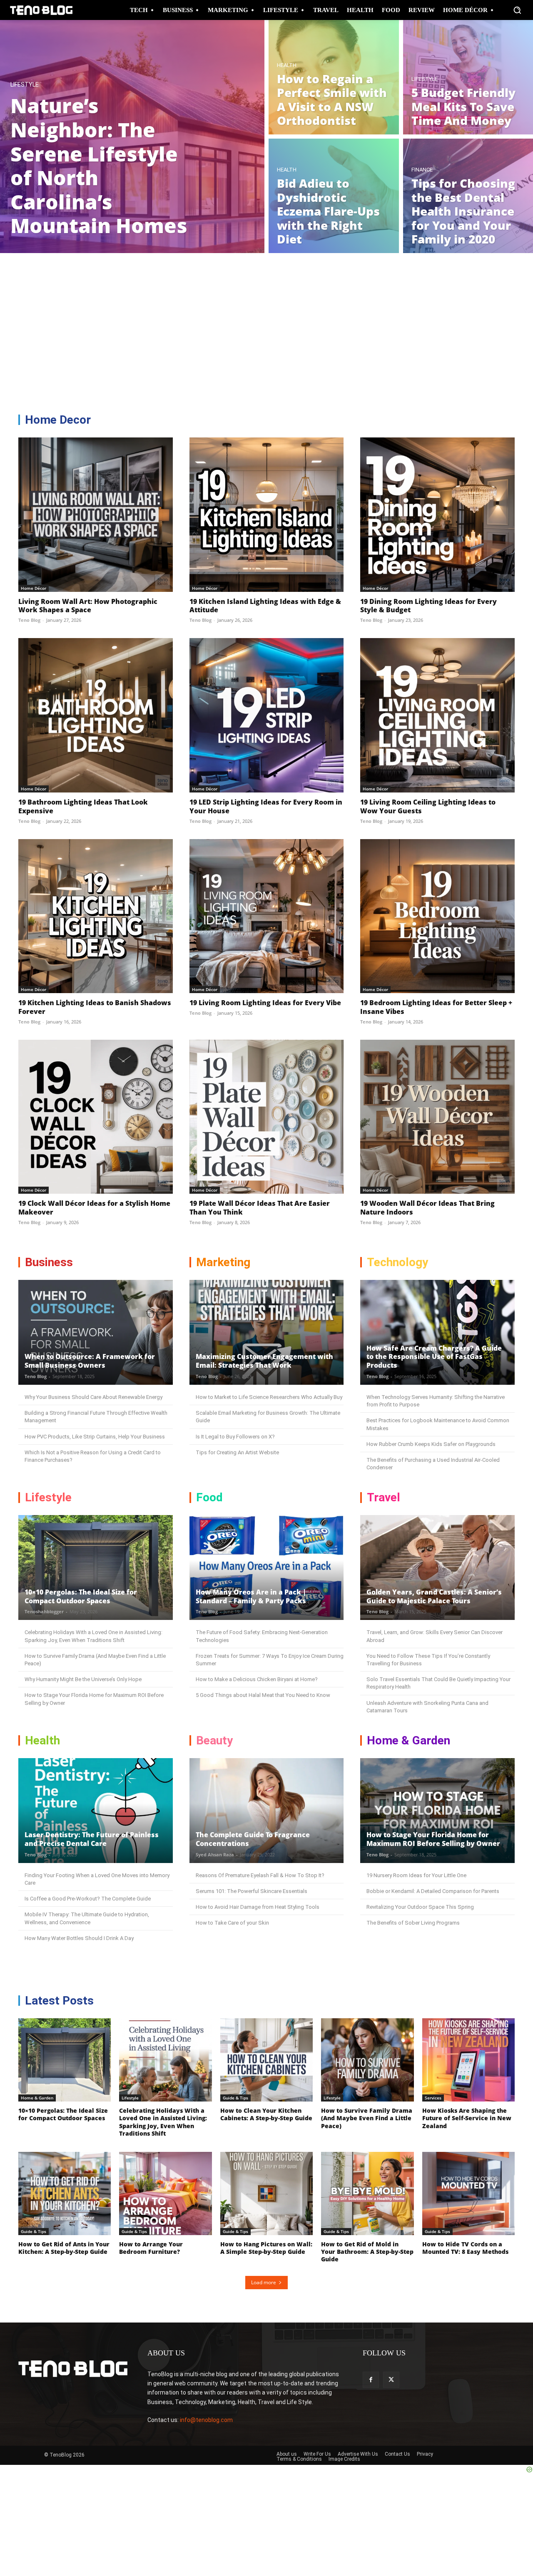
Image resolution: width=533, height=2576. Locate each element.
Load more (264, 2282)
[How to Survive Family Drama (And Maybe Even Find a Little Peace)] (367, 2060)
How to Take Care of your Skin (232, 1923)
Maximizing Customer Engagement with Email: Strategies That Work (264, 1361)
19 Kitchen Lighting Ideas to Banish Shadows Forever (95, 1007)
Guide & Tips (235, 2098)
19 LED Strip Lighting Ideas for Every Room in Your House (266, 806)
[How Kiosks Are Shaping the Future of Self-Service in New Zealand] (468, 2060)
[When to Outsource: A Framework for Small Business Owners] (96, 1332)
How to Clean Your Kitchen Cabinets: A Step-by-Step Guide (266, 2114)
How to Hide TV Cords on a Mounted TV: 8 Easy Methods (465, 2248)
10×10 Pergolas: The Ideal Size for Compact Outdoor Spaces (81, 1596)
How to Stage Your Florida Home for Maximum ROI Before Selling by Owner (433, 1839)
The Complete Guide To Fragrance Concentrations (253, 1839)
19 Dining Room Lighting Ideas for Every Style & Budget (428, 606)
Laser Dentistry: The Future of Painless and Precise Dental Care (92, 1839)
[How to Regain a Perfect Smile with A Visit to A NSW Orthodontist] (334, 77)
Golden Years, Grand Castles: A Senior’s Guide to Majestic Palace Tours (434, 1596)
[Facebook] (371, 2380)
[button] (517, 10)
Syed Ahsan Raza (215, 1854)
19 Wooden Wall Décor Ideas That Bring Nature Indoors (427, 1208)
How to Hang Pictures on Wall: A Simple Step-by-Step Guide (266, 2248)
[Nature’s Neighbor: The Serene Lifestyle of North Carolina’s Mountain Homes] (132, 137)
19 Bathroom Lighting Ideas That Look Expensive (83, 806)
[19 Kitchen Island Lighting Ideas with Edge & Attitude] (267, 515)
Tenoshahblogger (44, 1611)
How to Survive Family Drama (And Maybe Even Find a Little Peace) (367, 2118)
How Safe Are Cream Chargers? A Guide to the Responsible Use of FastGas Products (434, 1357)
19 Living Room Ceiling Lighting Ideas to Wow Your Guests (428, 806)
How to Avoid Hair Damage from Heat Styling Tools (258, 1907)
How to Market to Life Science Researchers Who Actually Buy (269, 1397)
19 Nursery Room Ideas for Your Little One (416, 1875)
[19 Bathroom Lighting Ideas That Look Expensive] (96, 715)
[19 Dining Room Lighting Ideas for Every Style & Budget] (437, 515)
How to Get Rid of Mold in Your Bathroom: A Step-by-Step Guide (367, 2252)
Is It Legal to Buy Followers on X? (235, 1437)
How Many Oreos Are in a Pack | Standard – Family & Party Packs (251, 1596)
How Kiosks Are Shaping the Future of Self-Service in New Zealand (467, 2118)
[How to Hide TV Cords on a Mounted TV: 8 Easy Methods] (468, 2193)
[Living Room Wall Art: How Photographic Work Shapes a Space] (96, 515)
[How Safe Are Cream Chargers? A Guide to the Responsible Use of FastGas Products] (437, 1332)
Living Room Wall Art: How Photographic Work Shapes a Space (88, 606)
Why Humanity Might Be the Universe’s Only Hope (83, 1679)
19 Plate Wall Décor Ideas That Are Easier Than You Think (260, 1208)
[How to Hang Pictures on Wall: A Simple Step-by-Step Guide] (266, 2193)
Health (287, 65)
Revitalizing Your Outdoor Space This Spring (420, 1907)
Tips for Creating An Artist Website (237, 1452)
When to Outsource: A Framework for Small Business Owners (90, 1361)
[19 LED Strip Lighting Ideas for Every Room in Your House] (267, 715)
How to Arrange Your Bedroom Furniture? (151, 2248)
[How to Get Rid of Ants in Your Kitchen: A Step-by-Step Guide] (65, 2193)
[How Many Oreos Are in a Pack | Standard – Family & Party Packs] (267, 1567)
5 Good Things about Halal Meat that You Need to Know (263, 1695)
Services (433, 2098)
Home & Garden (37, 2098)
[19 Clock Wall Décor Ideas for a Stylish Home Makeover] (96, 1117)
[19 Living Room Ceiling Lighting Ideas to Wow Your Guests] (437, 715)
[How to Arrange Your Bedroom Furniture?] (165, 2193)
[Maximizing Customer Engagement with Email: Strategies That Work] (267, 1332)
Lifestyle (25, 85)
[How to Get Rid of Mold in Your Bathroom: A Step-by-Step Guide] (367, 2193)
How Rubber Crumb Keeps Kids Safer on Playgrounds (431, 1444)
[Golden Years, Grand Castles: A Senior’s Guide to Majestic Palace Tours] (437, 1567)
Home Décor (34, 588)
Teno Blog (29, 620)
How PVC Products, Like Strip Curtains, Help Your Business (95, 1437)
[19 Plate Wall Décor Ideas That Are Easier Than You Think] (267, 1117)
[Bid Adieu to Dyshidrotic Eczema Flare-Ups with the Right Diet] (334, 196)
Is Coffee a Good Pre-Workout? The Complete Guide (88, 1899)
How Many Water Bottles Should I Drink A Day (79, 1938)
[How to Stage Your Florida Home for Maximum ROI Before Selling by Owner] (437, 1811)
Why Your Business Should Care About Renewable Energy (93, 1397)
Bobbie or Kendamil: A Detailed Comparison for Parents (433, 1891)
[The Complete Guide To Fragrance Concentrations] (267, 1811)
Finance (422, 170)
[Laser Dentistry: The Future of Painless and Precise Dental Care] (96, 1811)
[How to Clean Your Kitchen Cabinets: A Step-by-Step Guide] (266, 2060)
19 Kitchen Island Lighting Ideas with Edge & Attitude (265, 606)
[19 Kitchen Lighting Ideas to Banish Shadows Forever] (96, 916)
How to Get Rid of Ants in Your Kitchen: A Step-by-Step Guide (64, 2248)
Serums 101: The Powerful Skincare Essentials (252, 1891)
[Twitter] (391, 2380)
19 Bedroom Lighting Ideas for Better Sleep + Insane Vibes (436, 1007)
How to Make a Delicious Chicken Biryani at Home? (257, 1679)
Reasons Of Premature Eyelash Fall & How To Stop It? (260, 1875)
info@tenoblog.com (206, 2420)
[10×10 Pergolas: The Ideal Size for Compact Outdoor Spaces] (96, 1567)
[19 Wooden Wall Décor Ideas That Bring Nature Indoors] (437, 1117)
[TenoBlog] (41, 10)
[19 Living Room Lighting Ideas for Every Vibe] (267, 916)
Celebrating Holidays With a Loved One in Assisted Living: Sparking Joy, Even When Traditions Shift (163, 2122)
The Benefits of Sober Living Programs (413, 1923)
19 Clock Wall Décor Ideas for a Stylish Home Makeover (94, 1208)
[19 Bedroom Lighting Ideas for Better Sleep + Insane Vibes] (437, 916)
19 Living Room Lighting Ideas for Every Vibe (265, 1003)
